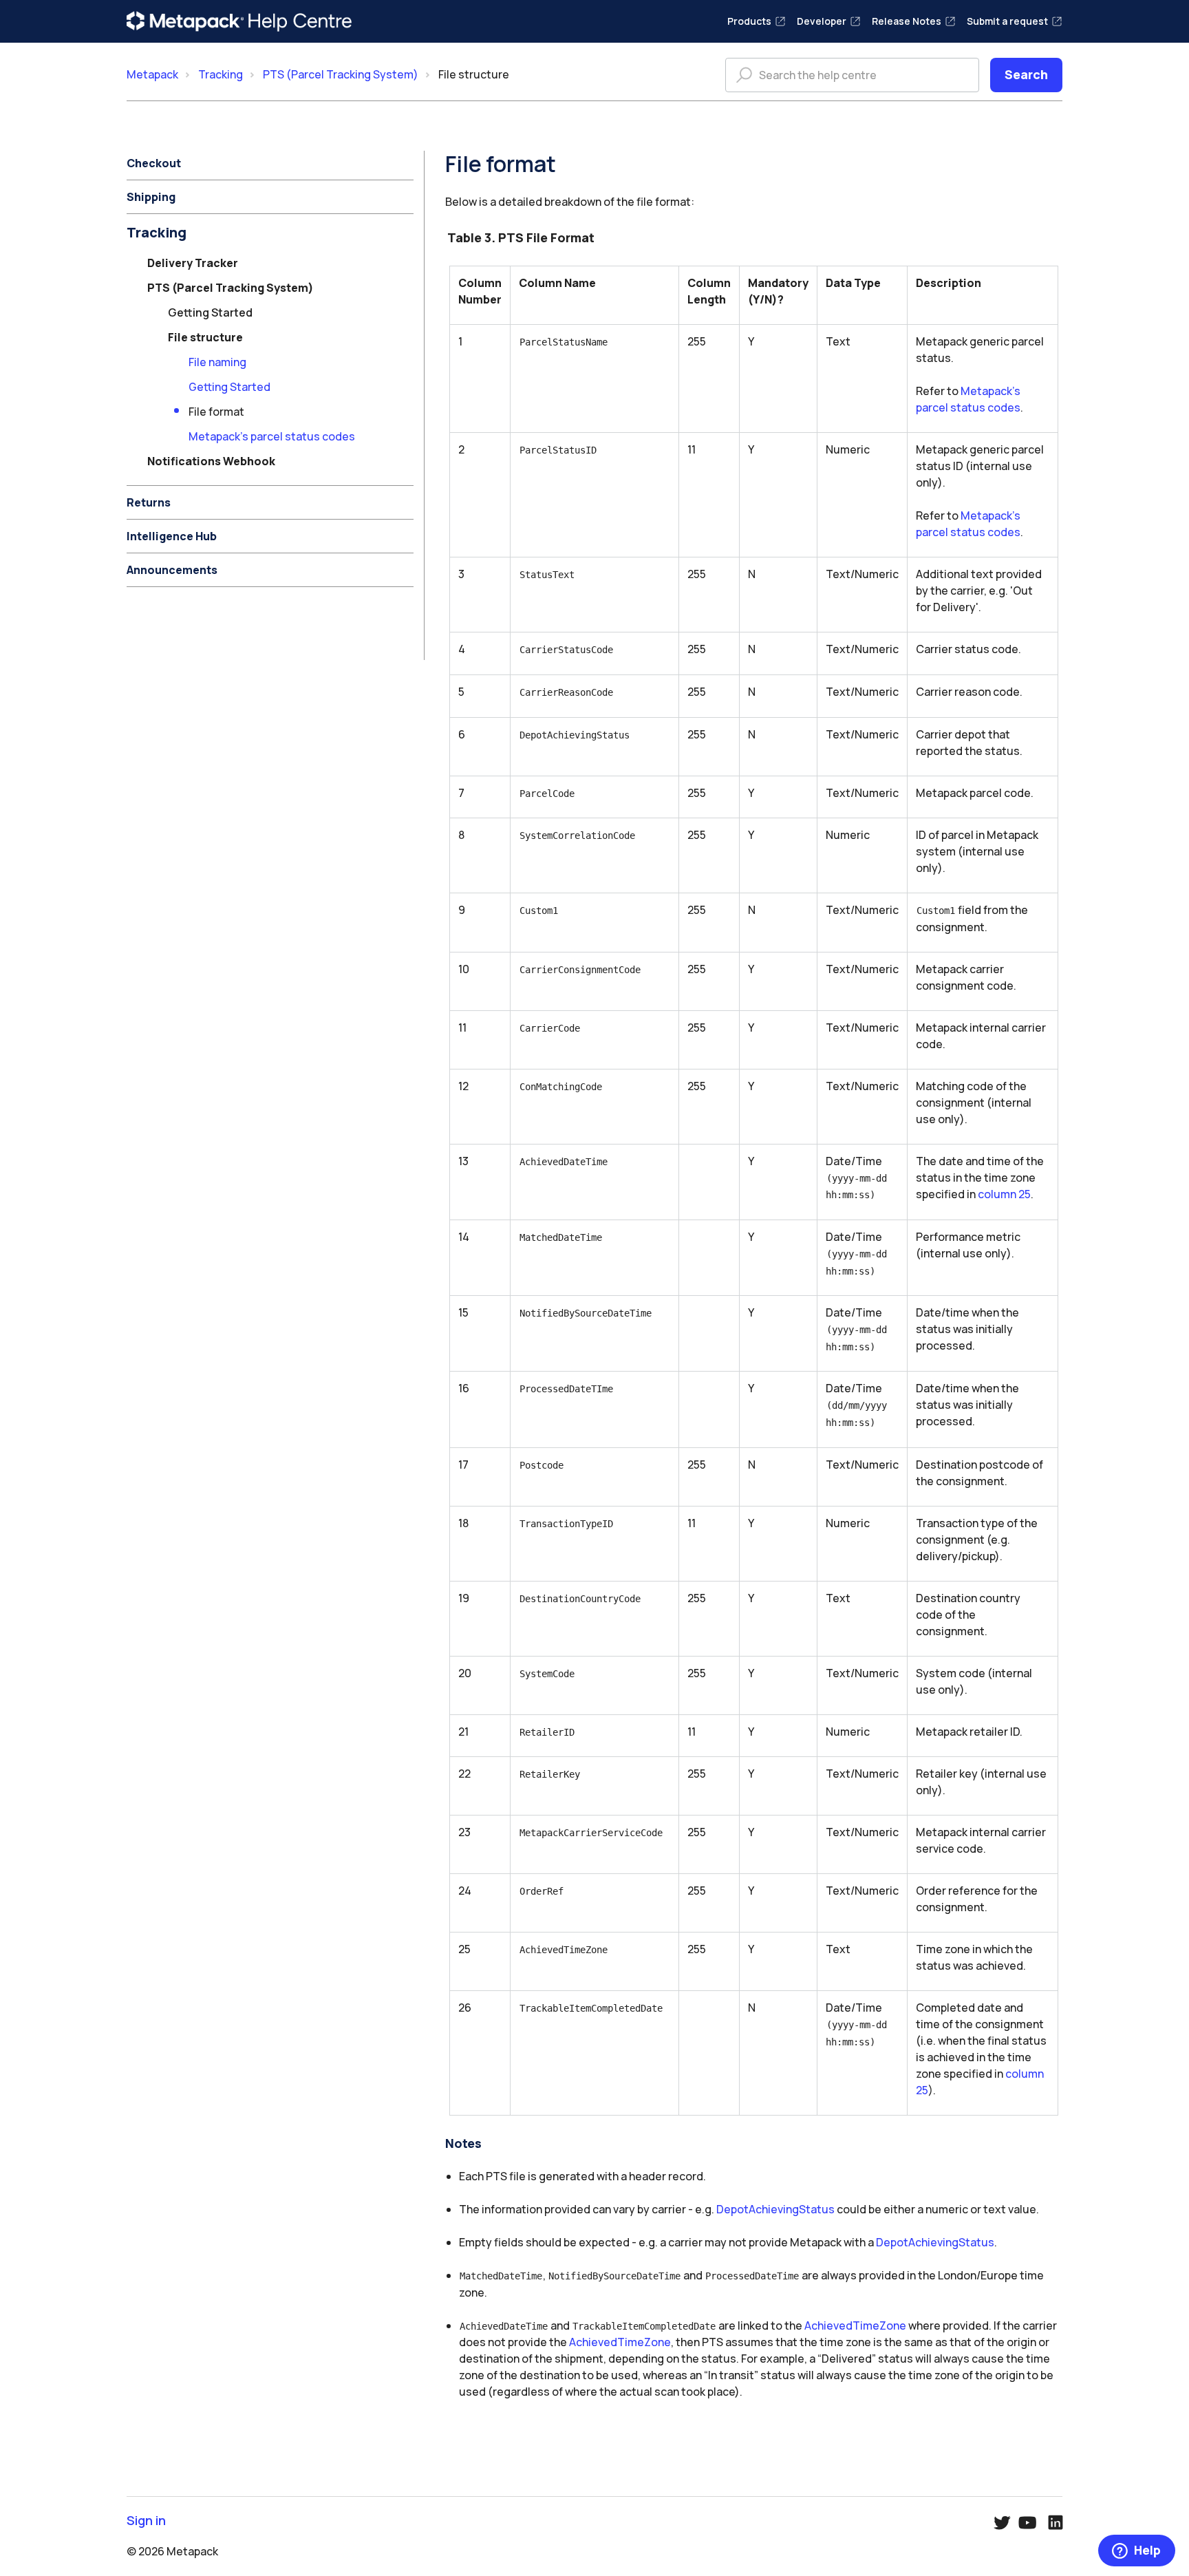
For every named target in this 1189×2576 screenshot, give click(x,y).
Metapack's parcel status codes (272, 436)
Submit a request (1007, 21)
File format (216, 412)
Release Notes (907, 21)
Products (749, 21)
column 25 (1004, 1194)
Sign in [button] (146, 2521)
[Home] (239, 21)
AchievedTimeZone (855, 2325)
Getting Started (229, 387)
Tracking (221, 74)
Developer (822, 21)
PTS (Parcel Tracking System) (341, 74)
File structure (474, 74)
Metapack (152, 74)
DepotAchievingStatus (775, 2209)
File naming (217, 362)
